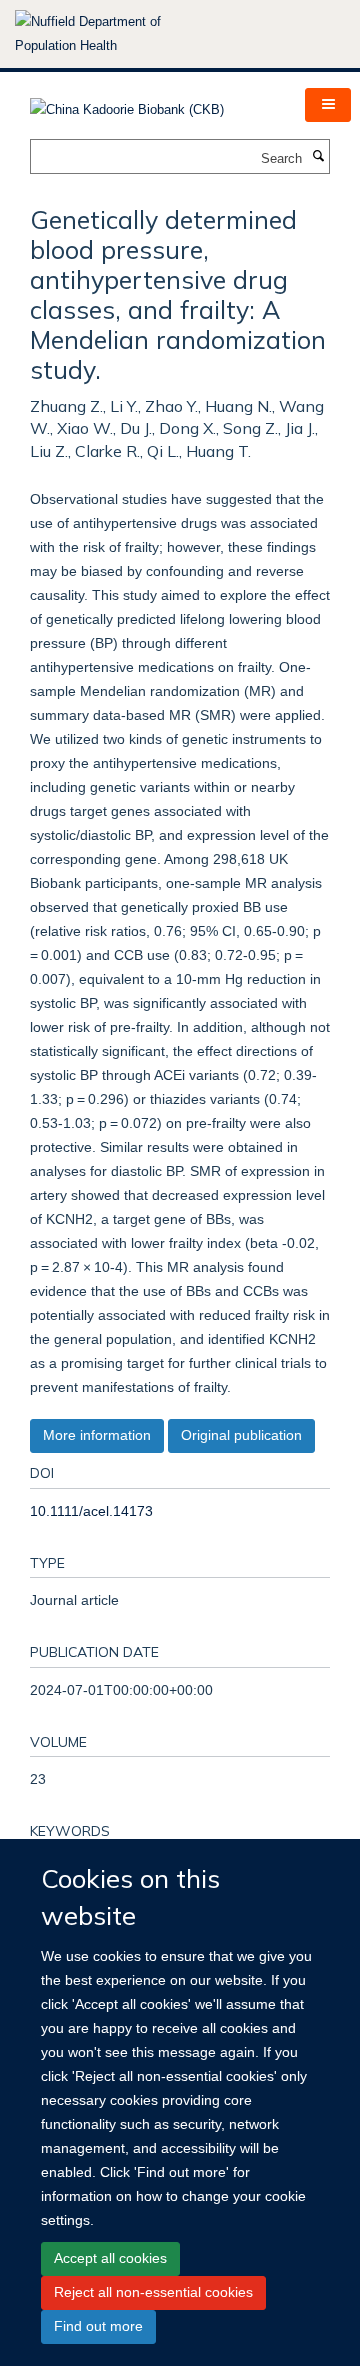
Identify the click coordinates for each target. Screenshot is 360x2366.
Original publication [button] (241, 1435)
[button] (328, 105)
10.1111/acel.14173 (91, 1511)
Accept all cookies (110, 2258)
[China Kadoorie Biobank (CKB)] (127, 103)
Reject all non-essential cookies (153, 2292)
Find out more (98, 2326)
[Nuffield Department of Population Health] (115, 34)
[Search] (318, 157)
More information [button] (97, 1435)
